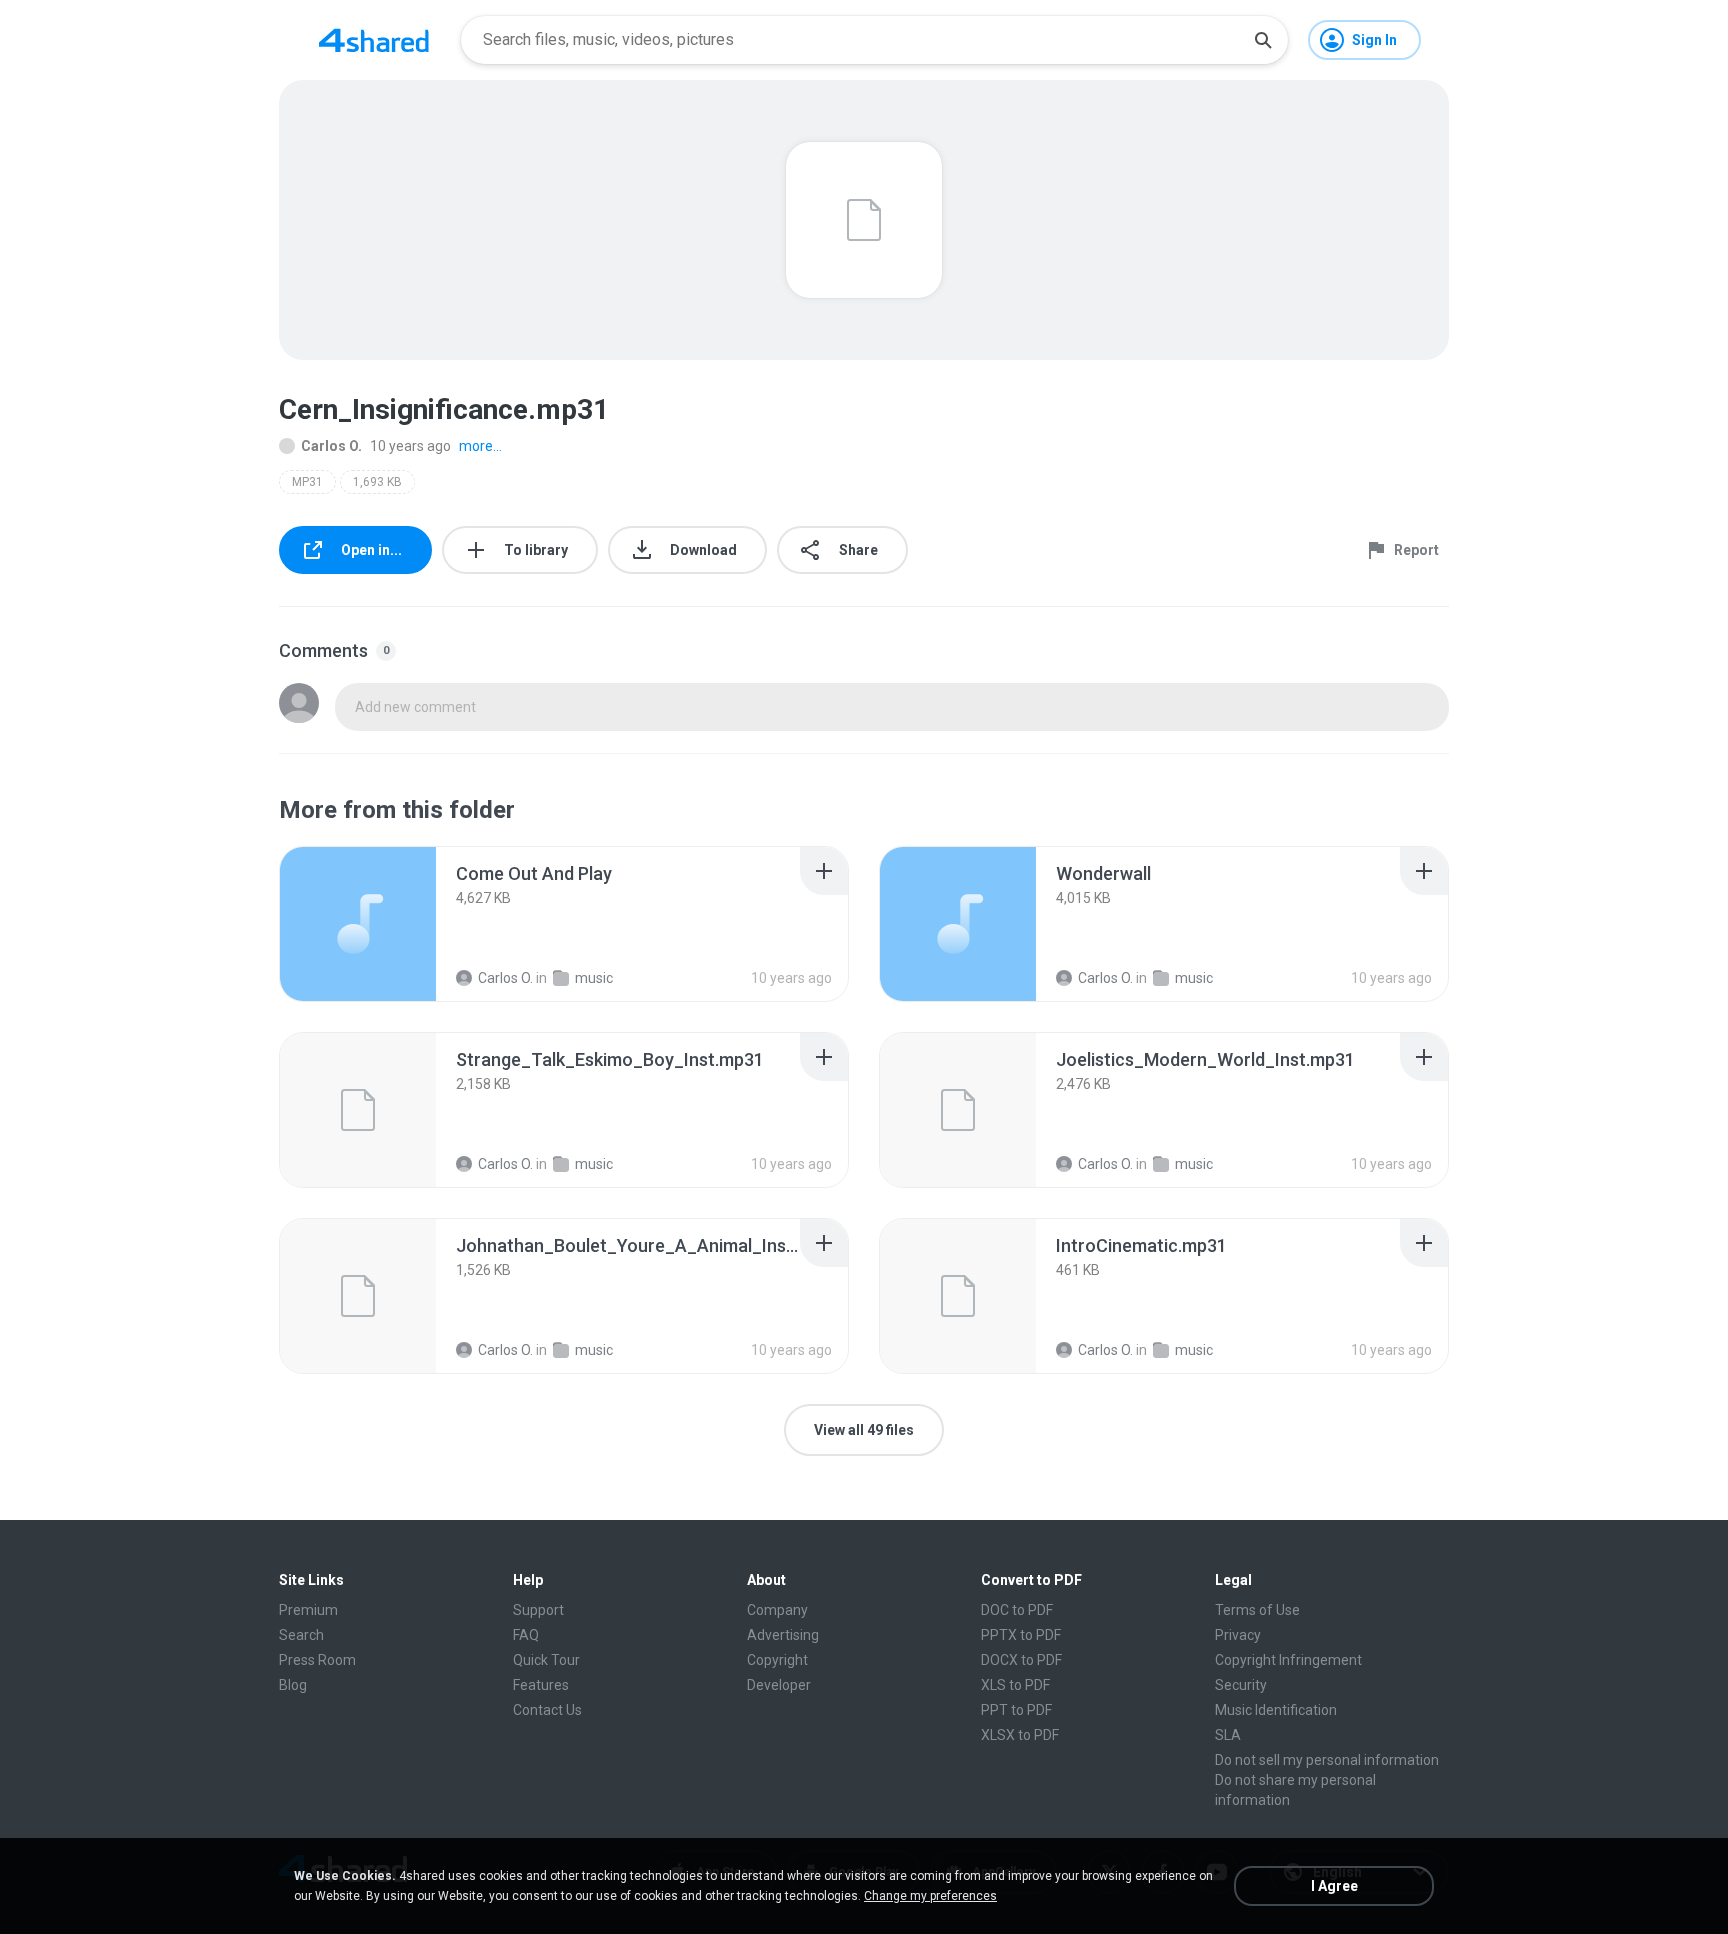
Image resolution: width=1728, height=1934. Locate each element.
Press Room (317, 1660)
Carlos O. (331, 446)
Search (301, 1635)
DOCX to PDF (1021, 1660)
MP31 (307, 482)
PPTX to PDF (1021, 1635)
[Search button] (1263, 40)
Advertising (783, 1635)
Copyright (777, 1660)
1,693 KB (377, 482)
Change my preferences (930, 1896)
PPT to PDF (1016, 1710)
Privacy (1238, 1635)
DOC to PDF (1017, 1610)
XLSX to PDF (1020, 1735)
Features (541, 1685)
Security (1241, 1685)
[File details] (358, 924)
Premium (308, 1610)
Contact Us (547, 1710)
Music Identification (1276, 1710)
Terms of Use (1257, 1610)
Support (538, 1610)
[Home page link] (374, 40)
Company (777, 1610)
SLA (1228, 1735)
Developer (779, 1685)
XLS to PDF (1015, 1685)
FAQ (526, 1635)
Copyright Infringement (1288, 1660)
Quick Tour (546, 1660)
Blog (293, 1685)
